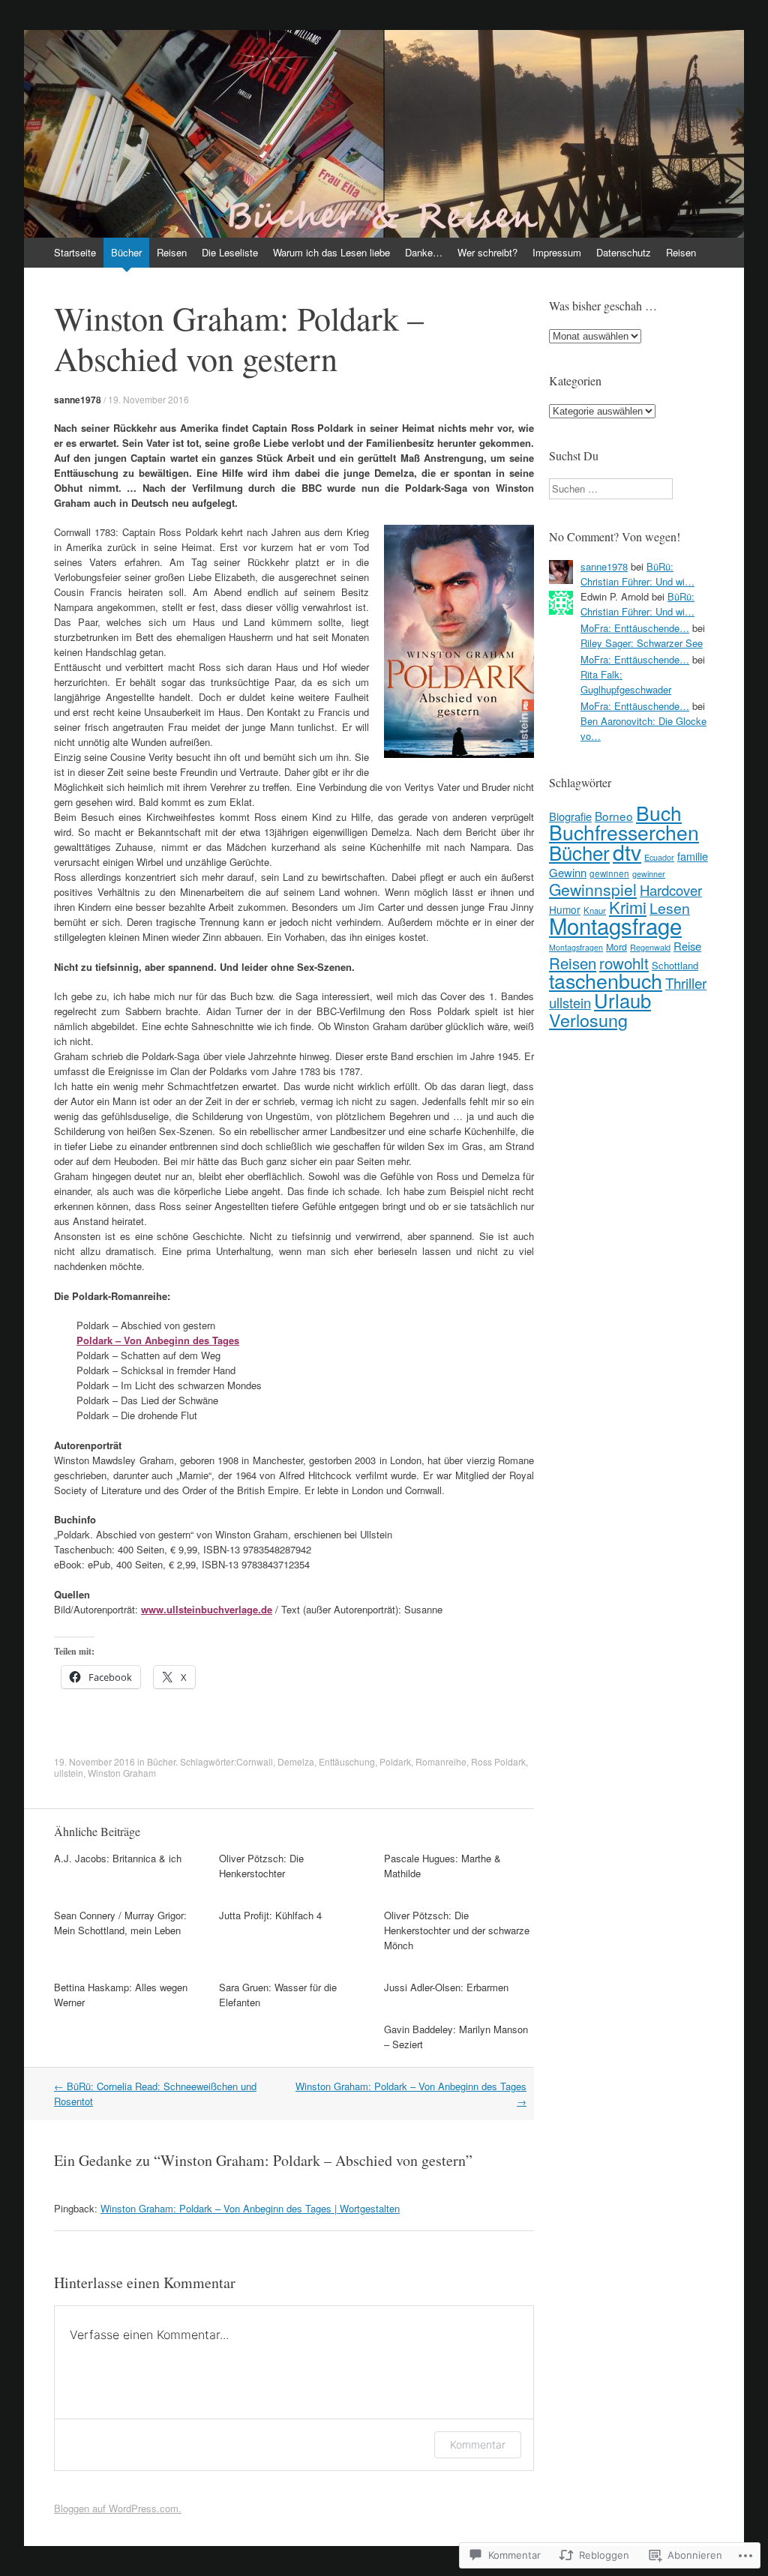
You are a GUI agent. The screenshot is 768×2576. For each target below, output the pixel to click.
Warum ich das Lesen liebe (331, 252)
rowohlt (624, 963)
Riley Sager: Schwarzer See (642, 643)
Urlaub (622, 1000)
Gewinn (568, 872)
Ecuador (659, 857)
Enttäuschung (347, 1761)
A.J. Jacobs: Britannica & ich (118, 1858)
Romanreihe (441, 1761)
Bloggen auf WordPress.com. (118, 2508)
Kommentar (478, 2444)
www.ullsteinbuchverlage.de (207, 1609)
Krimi (628, 907)
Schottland (675, 965)
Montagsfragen (576, 947)
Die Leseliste (230, 252)
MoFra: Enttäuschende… (635, 628)
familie (693, 856)
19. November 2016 (148, 399)
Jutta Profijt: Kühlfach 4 (270, 1915)
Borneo (614, 816)
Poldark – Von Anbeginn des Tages (158, 1340)
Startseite (75, 252)
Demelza (296, 1761)
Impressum (557, 252)
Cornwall (255, 1761)
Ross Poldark (498, 1761)
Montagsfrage (615, 925)
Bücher (126, 252)
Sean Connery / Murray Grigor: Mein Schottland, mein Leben (120, 1923)
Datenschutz (624, 252)
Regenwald (650, 947)
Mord (616, 947)
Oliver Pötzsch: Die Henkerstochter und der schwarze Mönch (457, 1930)
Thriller (686, 982)
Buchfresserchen (624, 832)
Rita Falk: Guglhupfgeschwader (626, 682)
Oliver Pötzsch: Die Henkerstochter (261, 1866)
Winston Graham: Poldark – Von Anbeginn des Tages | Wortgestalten (250, 2208)
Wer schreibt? (487, 252)
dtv (627, 851)
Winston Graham (122, 1773)
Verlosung (588, 1020)
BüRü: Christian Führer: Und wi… (637, 574)
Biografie (570, 816)
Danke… (424, 252)
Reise (687, 946)
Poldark (395, 1761)
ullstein (69, 1773)
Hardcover (671, 890)
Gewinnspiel (593, 889)
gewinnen (609, 873)
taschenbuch (606, 980)
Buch (659, 812)
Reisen (172, 252)
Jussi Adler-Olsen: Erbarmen (446, 1987)
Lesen (670, 908)
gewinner (649, 874)
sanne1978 (78, 400)
